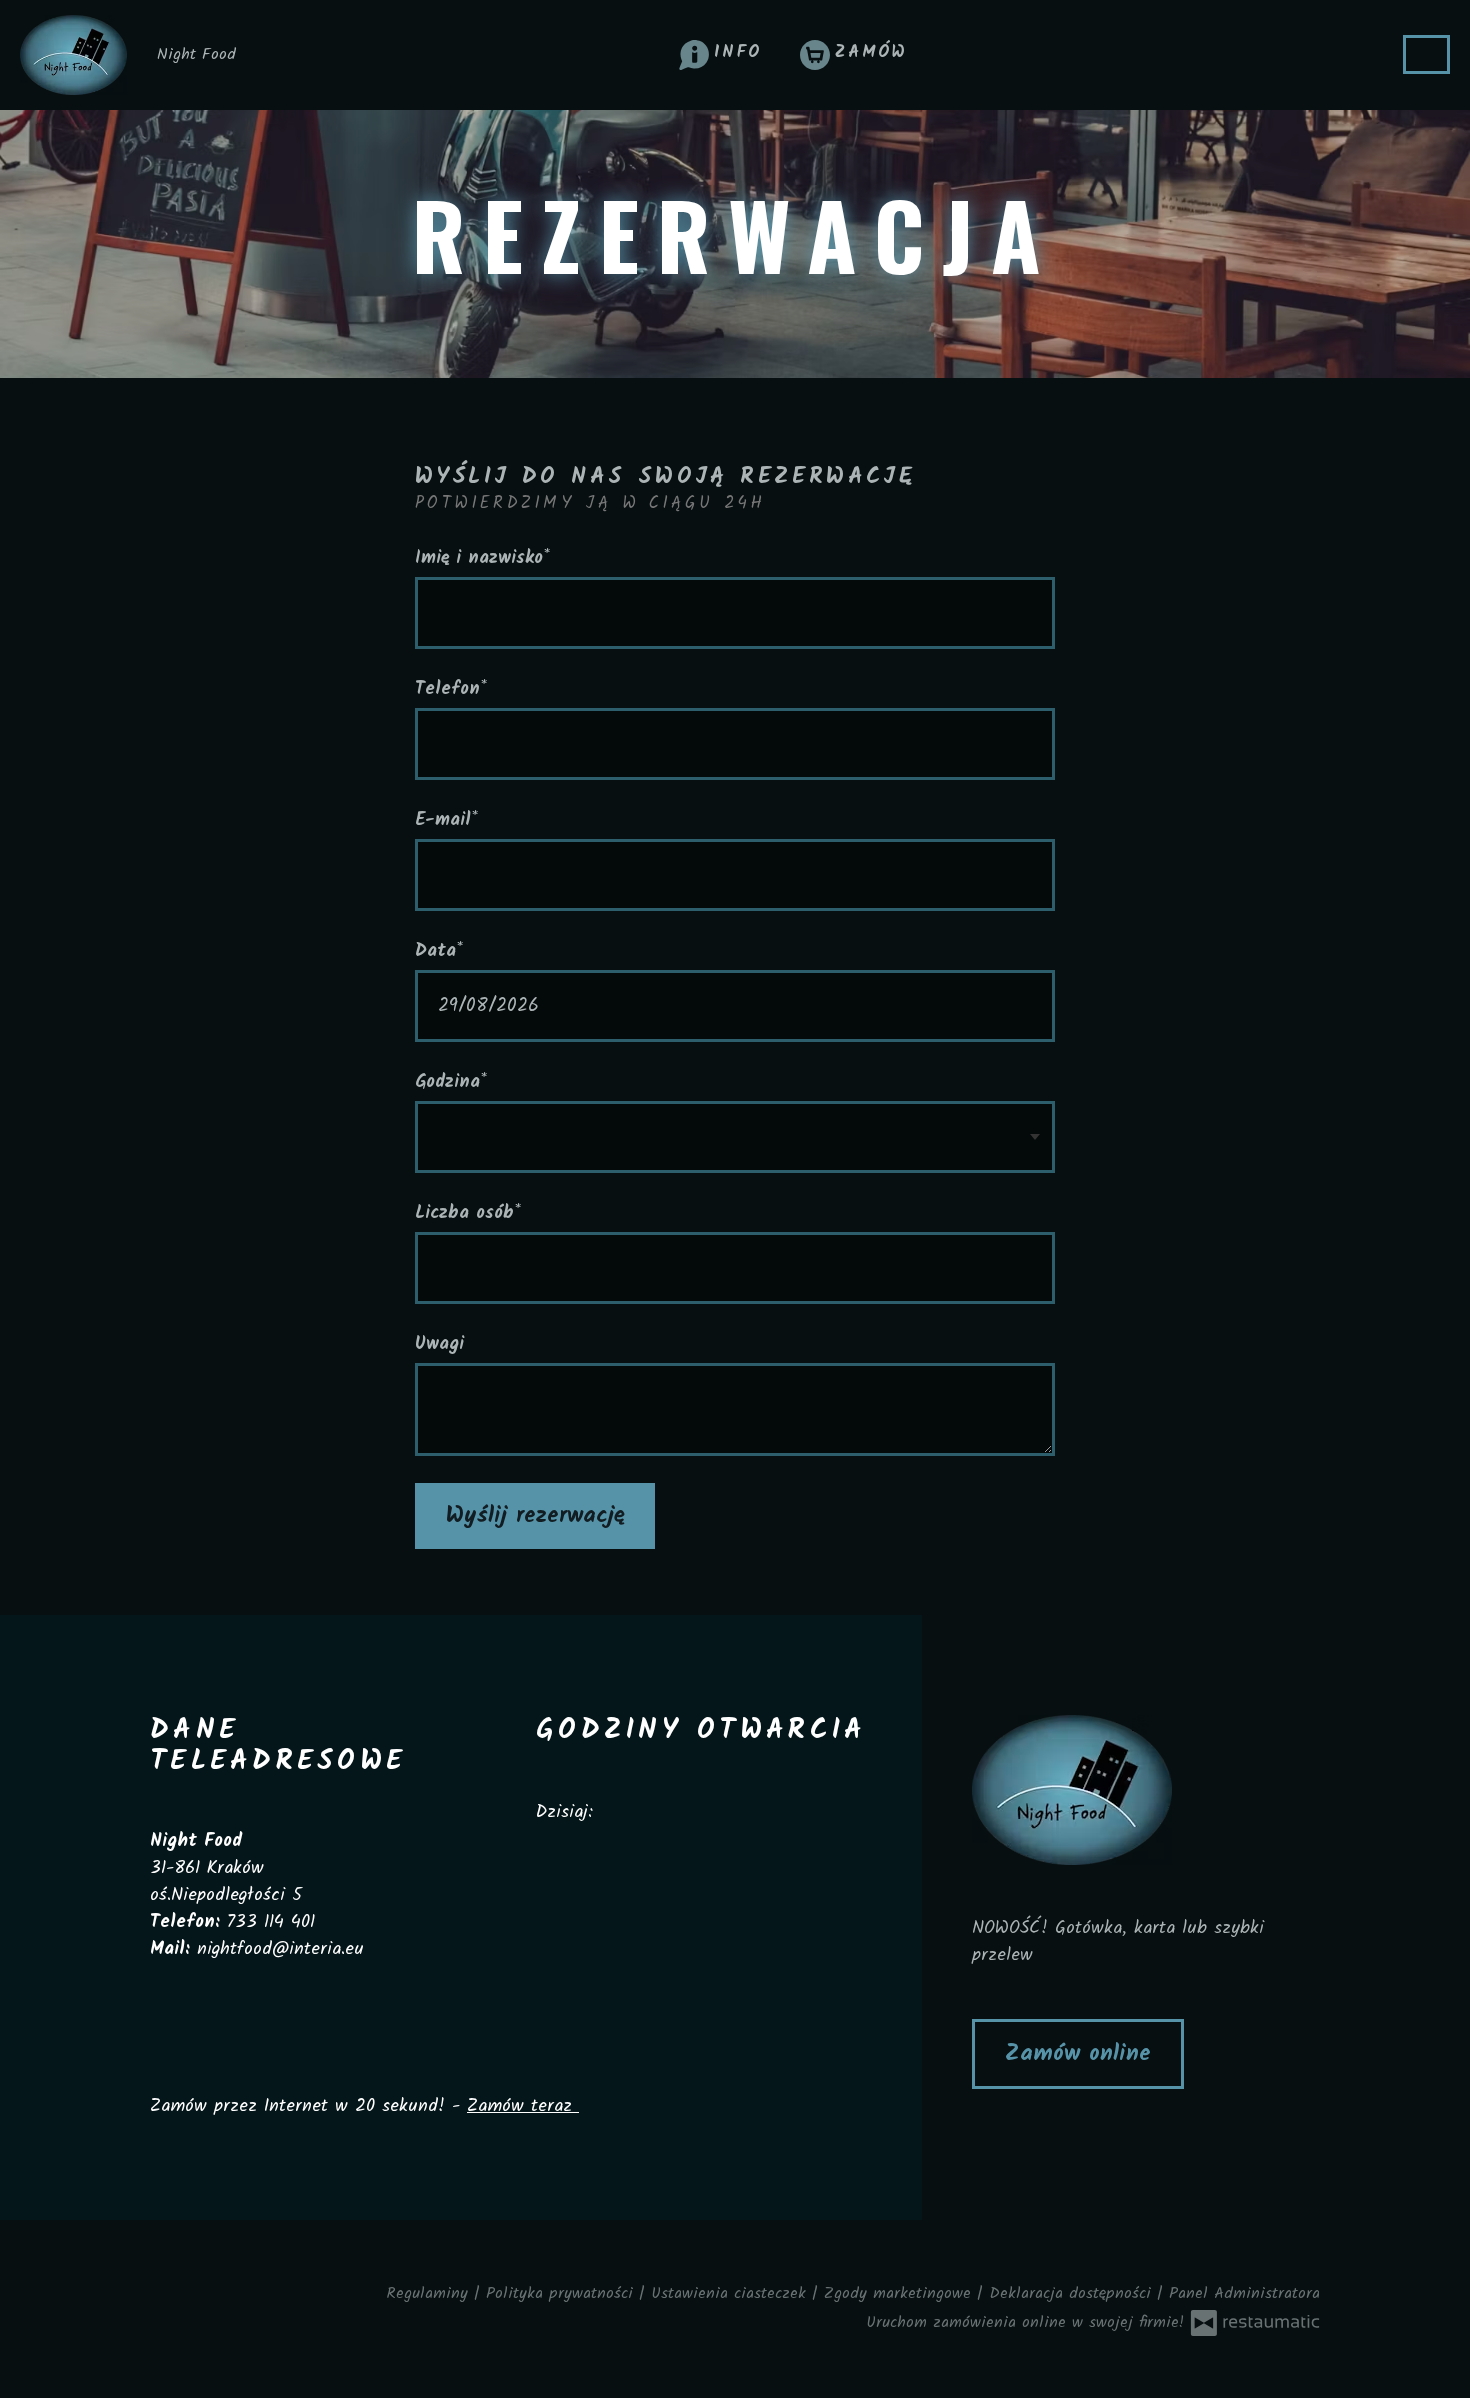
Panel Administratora (1244, 2294)
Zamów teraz (523, 2106)
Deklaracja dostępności (1073, 2294)
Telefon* (451, 689)
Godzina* (451, 1082)
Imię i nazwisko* (482, 558)
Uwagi (439, 1344)
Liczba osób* (468, 1213)
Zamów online (1078, 2054)
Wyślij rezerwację (535, 1516)
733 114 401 (271, 1922)
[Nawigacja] (1426, 54)
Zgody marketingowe (900, 2294)
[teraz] (627, 1812)
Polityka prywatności (562, 2294)
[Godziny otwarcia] (664, 1812)
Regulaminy (430, 2294)
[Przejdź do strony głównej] (1146, 1790)
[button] (721, 52)
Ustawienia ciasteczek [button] (731, 2294)
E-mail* (446, 820)
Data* (439, 951)
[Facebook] (547, 1871)
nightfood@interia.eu (280, 1949)
